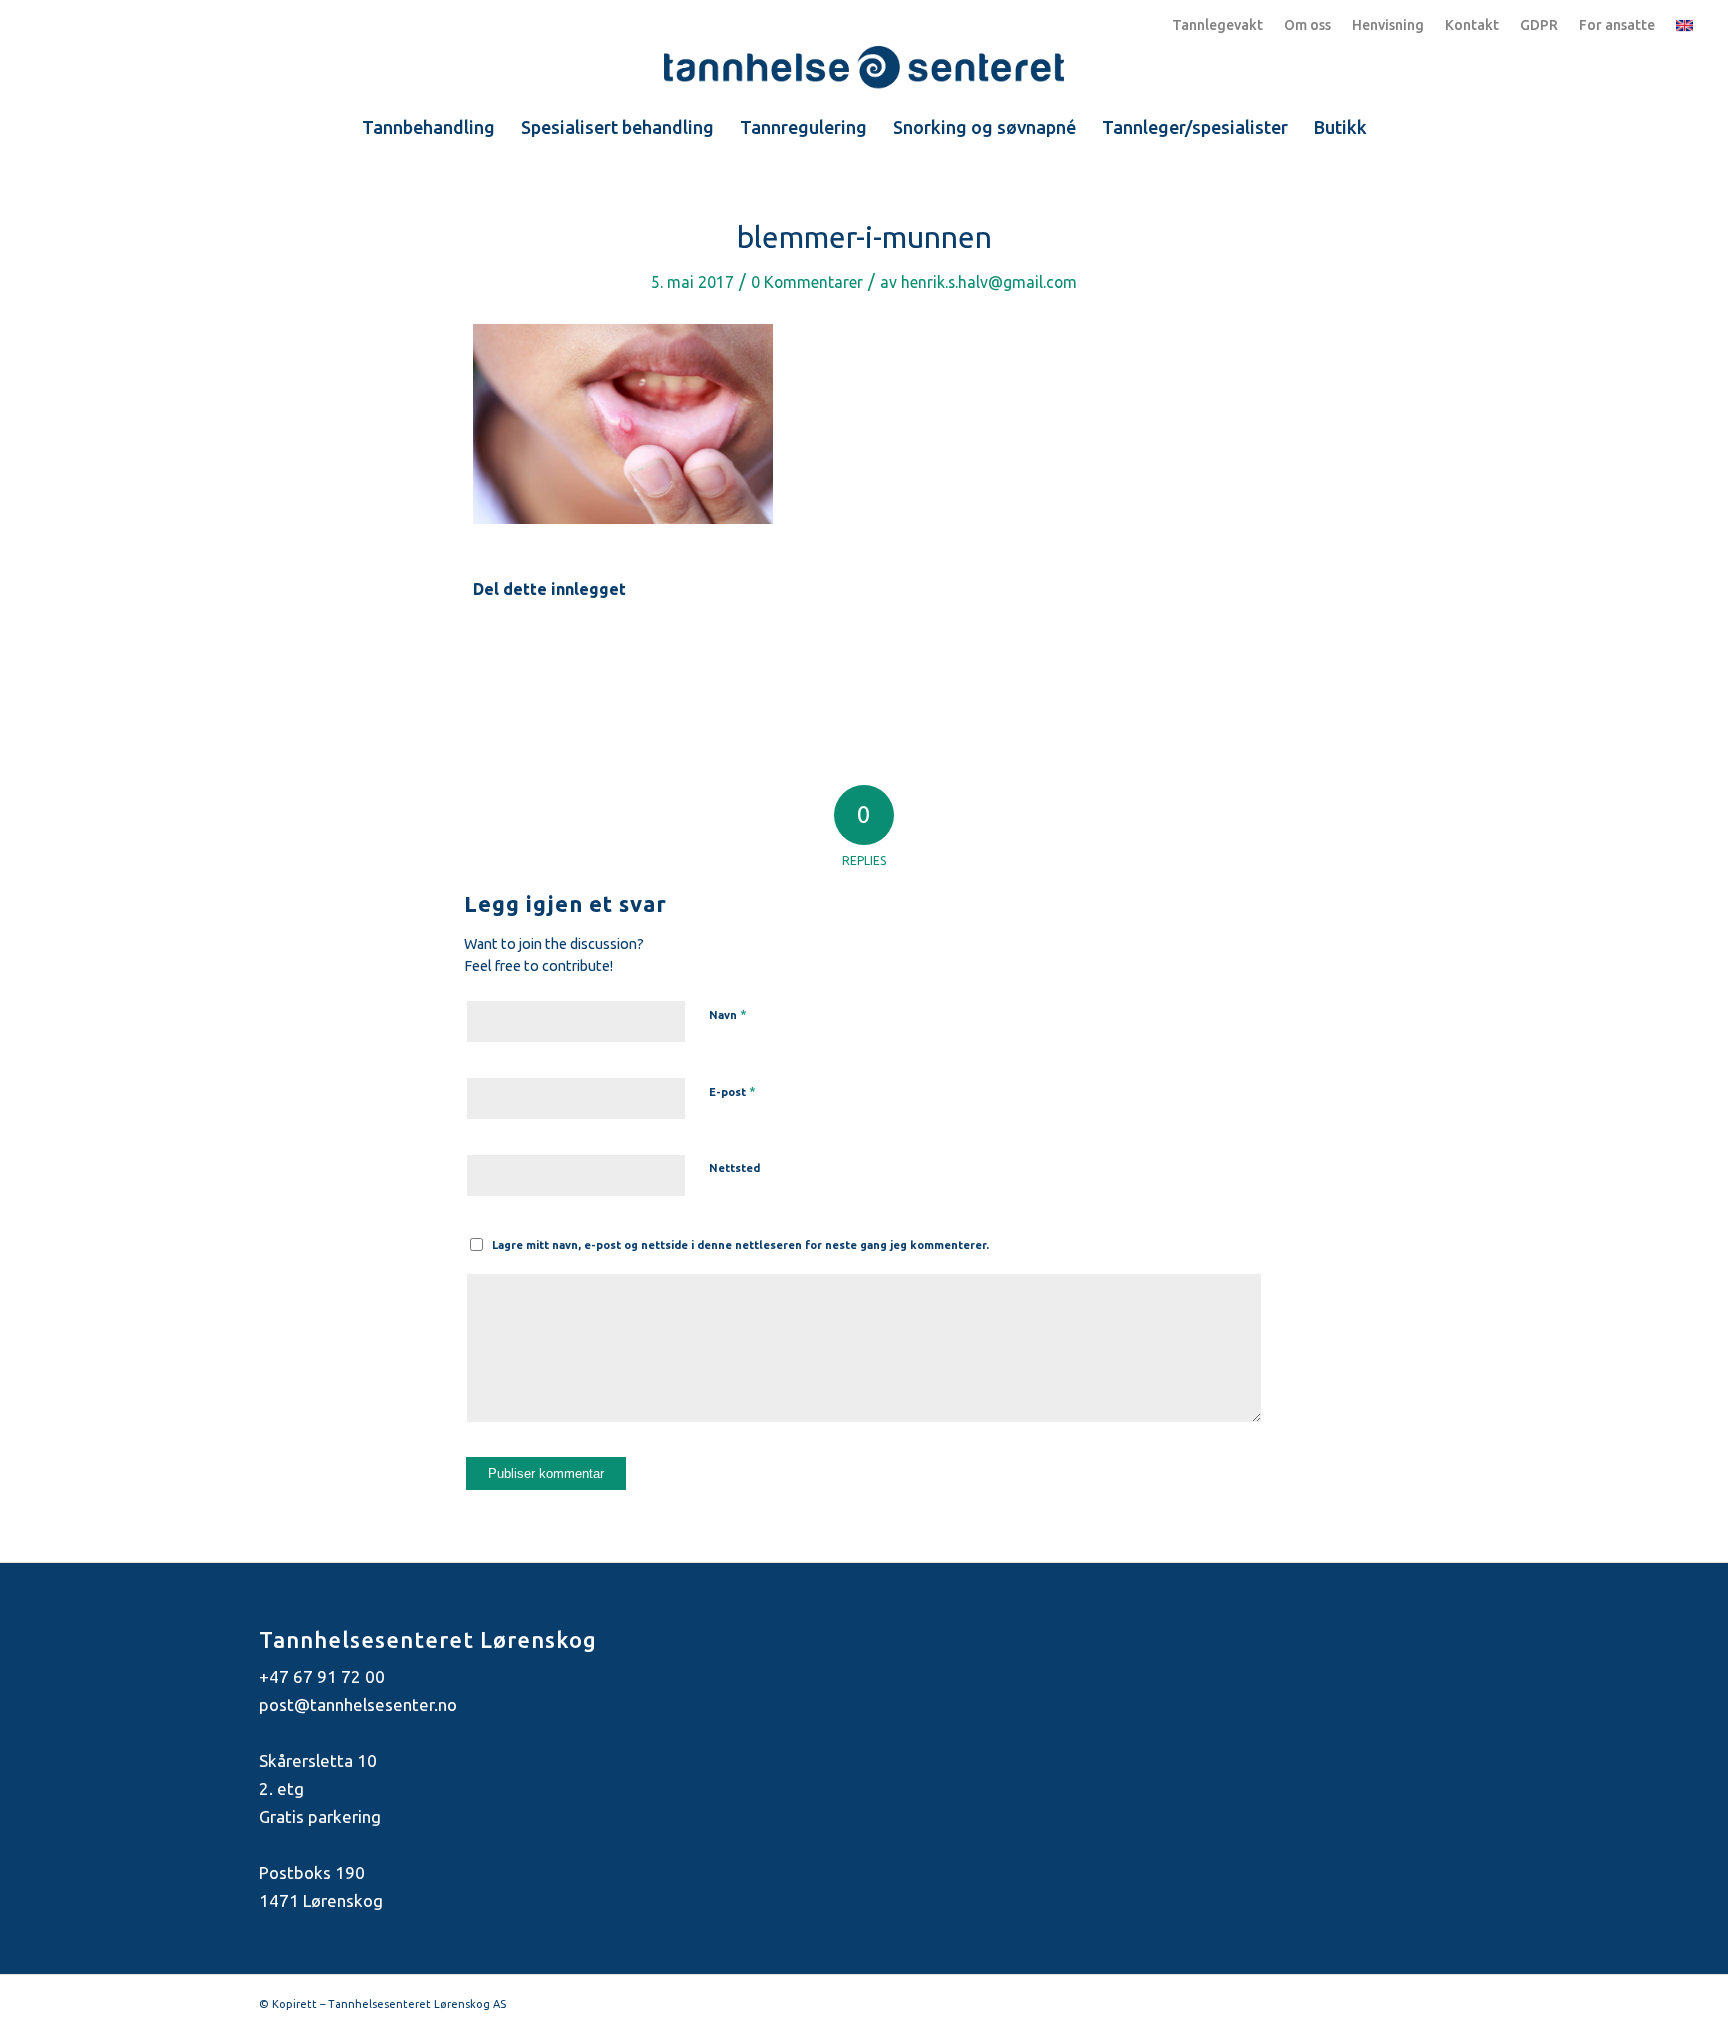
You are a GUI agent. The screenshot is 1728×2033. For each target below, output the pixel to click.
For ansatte (1617, 25)
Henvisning (1388, 25)
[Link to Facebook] (1424, 2000)
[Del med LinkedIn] (865, 650)
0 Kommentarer (807, 282)
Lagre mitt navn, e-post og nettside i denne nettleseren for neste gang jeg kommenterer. (740, 1245)
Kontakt (1472, 25)
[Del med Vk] (1038, 650)
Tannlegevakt (1217, 25)
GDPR (1539, 25)
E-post (732, 1091)
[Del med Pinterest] (778, 650)
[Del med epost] (1211, 650)
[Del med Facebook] (517, 650)
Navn (728, 1014)
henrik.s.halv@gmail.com (989, 282)
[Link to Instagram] (1454, 2000)
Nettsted (734, 1168)
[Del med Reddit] (1125, 650)
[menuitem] (428, 127)
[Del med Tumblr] (951, 650)
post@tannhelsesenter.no (358, 1704)
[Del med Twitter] (605, 650)
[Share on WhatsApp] (691, 650)
